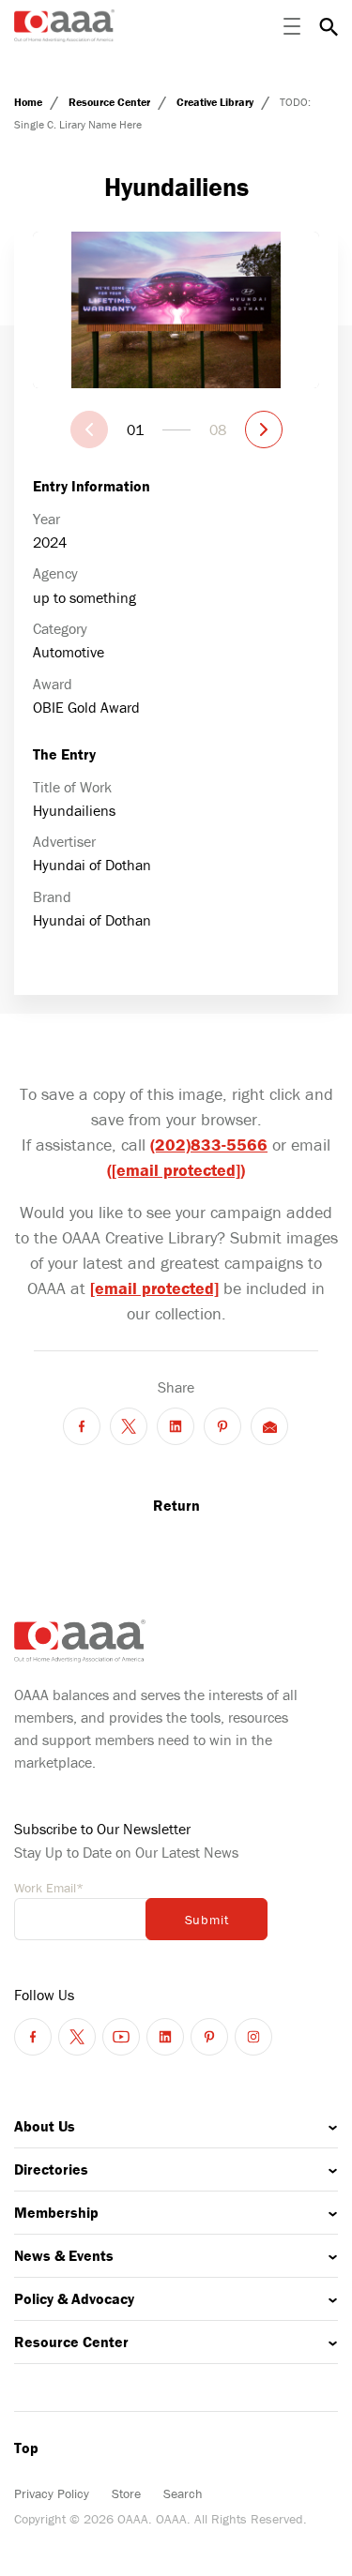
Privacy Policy (52, 2493)
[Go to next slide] (264, 429)
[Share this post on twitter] (129, 1426)
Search (183, 2493)
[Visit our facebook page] (33, 2037)
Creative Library (216, 102)
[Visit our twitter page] (77, 2037)
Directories (51, 2169)
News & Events (64, 2255)
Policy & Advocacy (74, 2298)
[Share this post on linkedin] (176, 1426)
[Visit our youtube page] (121, 2037)
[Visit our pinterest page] (209, 2037)
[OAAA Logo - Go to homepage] (64, 26)
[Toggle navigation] (292, 26)
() (176, 1170)
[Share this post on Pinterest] (222, 1426)
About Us (45, 2126)
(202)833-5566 (209, 1145)
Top (26, 2448)
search (329, 26)
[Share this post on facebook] (82, 1426)
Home (30, 102)
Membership (56, 2212)
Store (126, 2493)
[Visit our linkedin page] (165, 2037)
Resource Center (111, 102)
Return (176, 1505)
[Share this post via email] (269, 1426)
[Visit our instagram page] (253, 2037)
